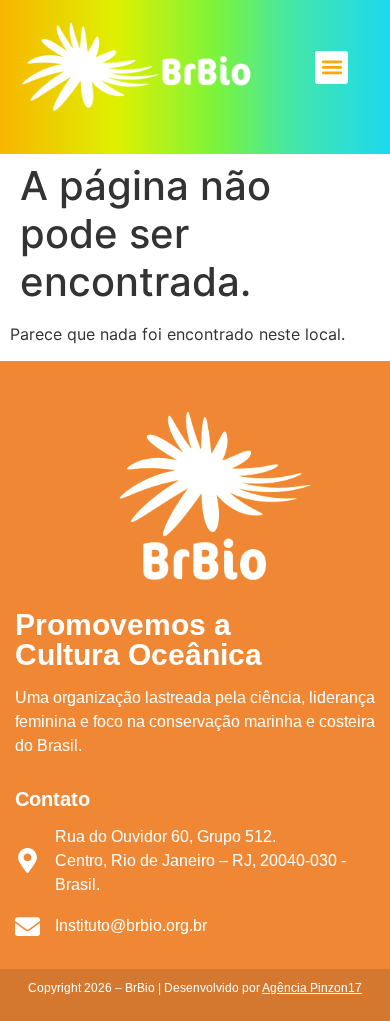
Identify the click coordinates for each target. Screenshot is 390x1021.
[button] (331, 67)
